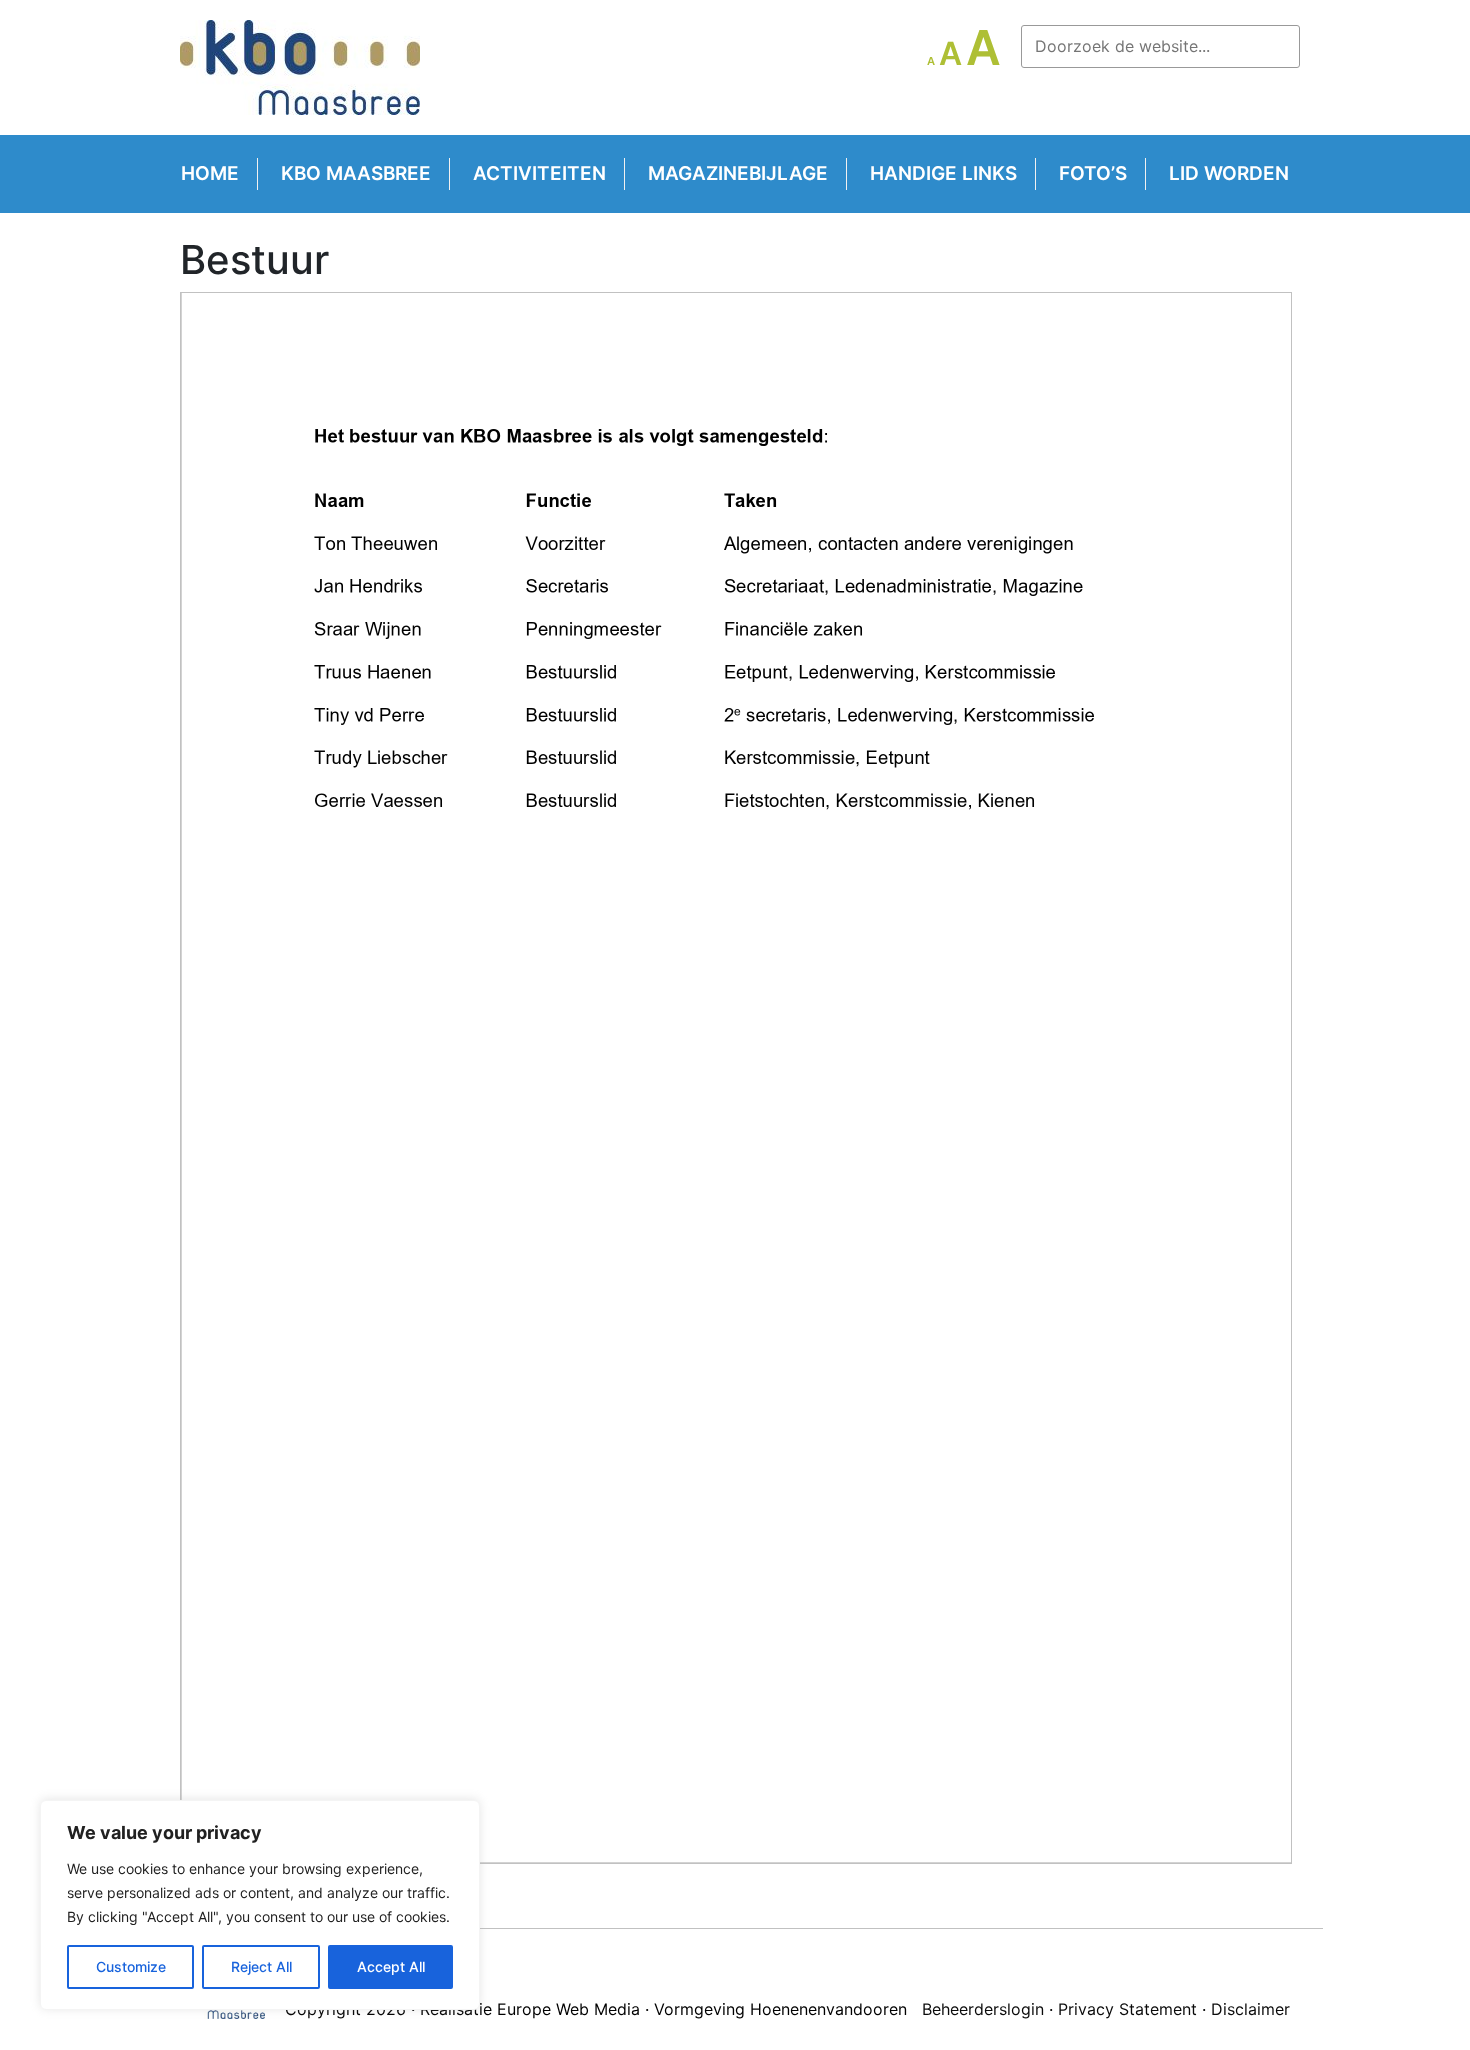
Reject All (261, 1966)
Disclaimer (1250, 2009)
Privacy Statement (1127, 2009)
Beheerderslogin (983, 2009)
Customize (131, 1966)
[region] (260, 1905)
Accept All (391, 1966)
